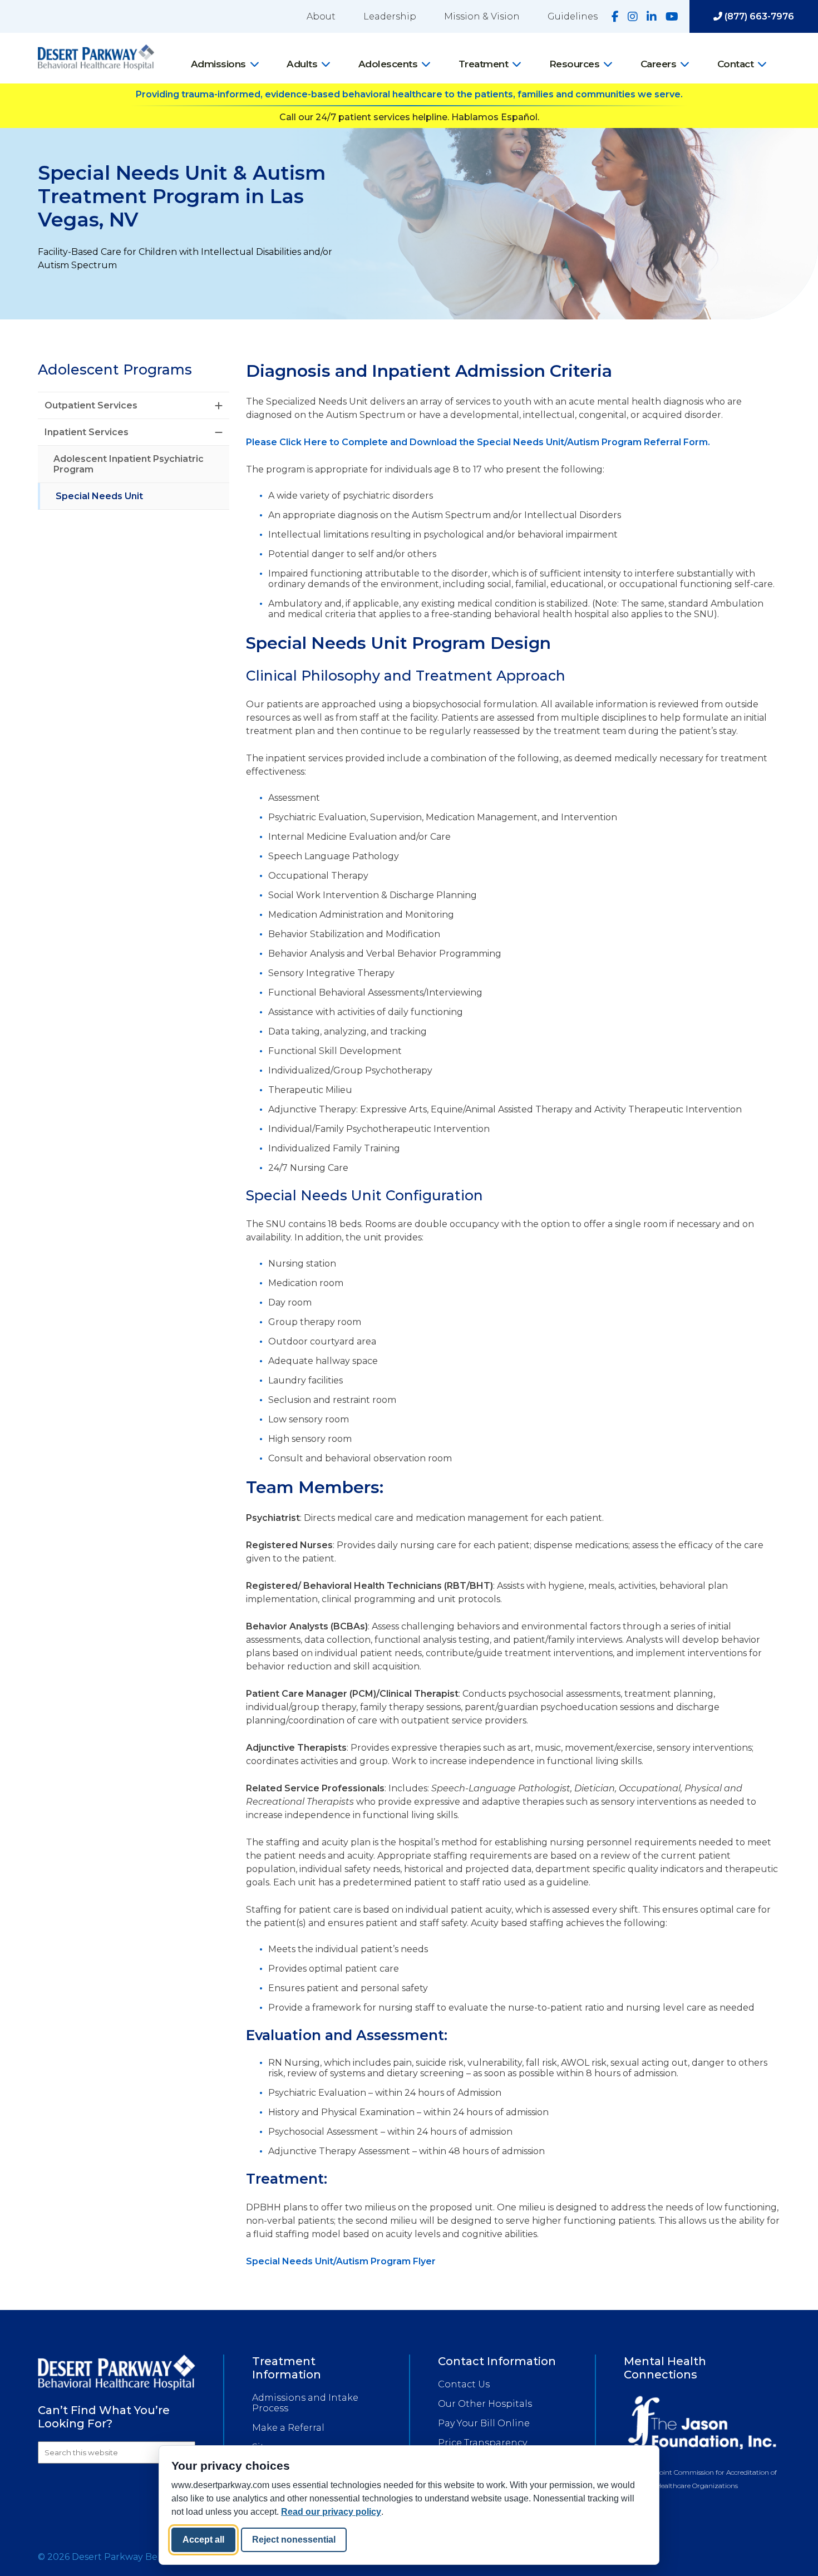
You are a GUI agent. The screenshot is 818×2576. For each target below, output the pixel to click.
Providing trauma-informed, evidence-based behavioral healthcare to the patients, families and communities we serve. (409, 94)
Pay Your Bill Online (484, 2423)
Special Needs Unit (99, 496)
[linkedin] (652, 17)
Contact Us (464, 2384)
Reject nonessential (294, 2540)
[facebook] (615, 17)
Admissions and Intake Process (305, 2403)
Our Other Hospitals (485, 2404)
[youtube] (672, 17)
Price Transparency (482, 2443)
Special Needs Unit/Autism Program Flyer (341, 2261)
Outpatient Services (91, 405)
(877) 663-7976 (758, 16)
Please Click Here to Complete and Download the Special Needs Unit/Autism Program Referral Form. (478, 442)
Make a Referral (288, 2428)
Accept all (203, 2540)
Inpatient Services (87, 432)
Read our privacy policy (331, 2512)
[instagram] (633, 17)
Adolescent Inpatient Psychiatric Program (129, 464)
